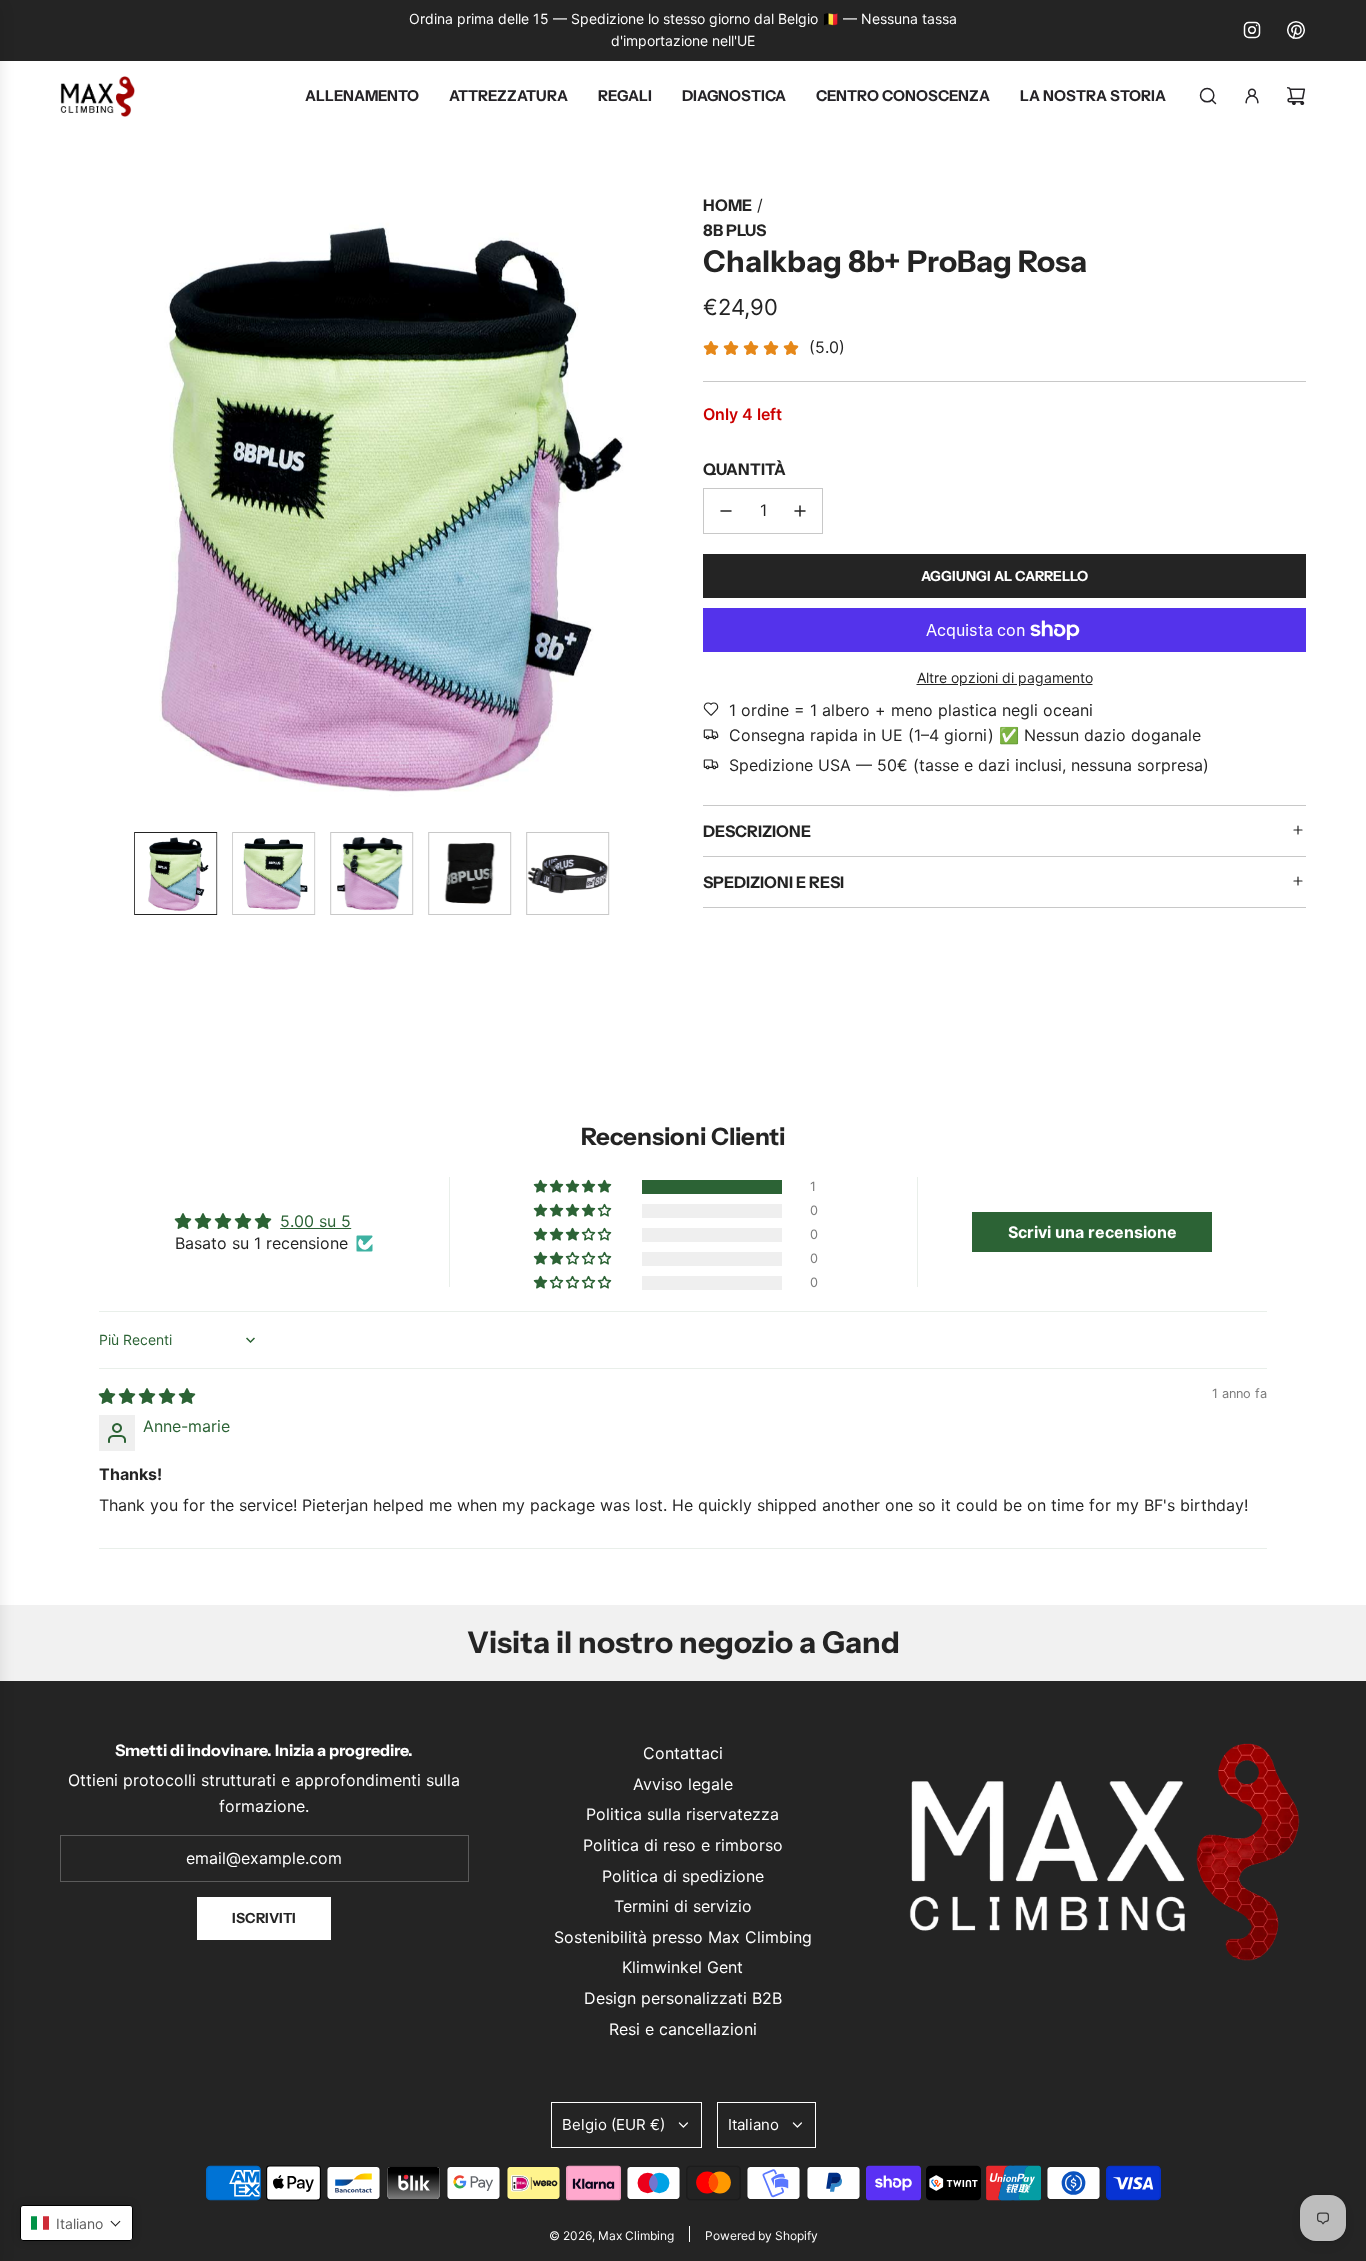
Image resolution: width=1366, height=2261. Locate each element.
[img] (147, 1396)
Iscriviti (264, 1918)
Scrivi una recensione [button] (1092, 1232)
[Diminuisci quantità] (726, 511)
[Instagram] (1252, 30)
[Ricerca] (1208, 96)
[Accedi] (1252, 96)
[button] (76, 504)
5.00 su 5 (315, 1221)
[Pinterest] (1296, 30)
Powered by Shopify (761, 2235)
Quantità (744, 469)
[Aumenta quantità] (800, 511)
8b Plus (734, 230)
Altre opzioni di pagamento (1005, 677)
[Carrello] (1296, 96)
